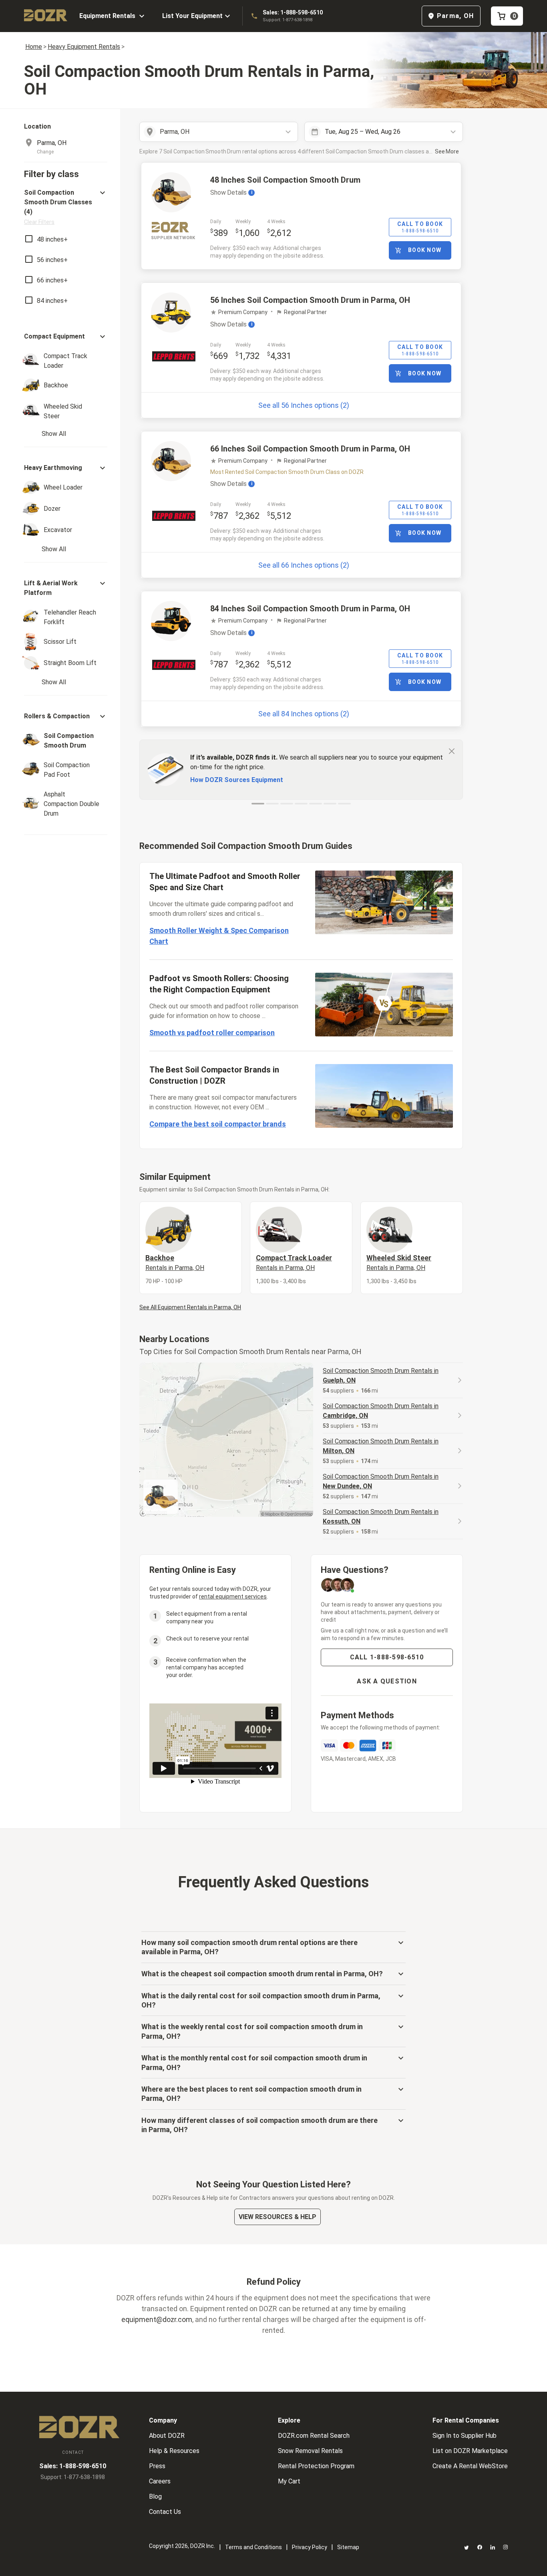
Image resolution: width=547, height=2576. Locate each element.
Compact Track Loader (294, 1262)
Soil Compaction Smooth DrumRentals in (381, 1376)
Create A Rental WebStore (470, 2466)
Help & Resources (174, 2451)
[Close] (452, 751)
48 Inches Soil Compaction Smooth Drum (285, 180)
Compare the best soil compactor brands (218, 1124)
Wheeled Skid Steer (399, 1262)
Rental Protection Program (316, 2466)
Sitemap (348, 2547)
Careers (160, 2481)
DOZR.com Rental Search (314, 2436)
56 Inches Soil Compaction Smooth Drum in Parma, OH (310, 300)
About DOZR (167, 2436)
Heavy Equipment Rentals (84, 47)
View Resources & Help (278, 2217)
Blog (155, 2496)
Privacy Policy (310, 2547)
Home (34, 47)
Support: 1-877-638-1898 (288, 20)
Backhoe (175, 1262)
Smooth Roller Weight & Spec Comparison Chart (219, 936)
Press (157, 2466)
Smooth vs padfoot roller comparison (212, 1033)
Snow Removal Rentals (310, 2451)
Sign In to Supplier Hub (465, 2436)
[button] (66, 207)
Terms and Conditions (253, 2547)
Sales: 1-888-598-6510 (293, 12)
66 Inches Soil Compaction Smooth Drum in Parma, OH (310, 449)
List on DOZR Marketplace (470, 2451)
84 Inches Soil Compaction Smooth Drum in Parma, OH (310, 609)
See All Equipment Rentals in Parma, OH (190, 1307)
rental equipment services (233, 1596)
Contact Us (165, 2512)
